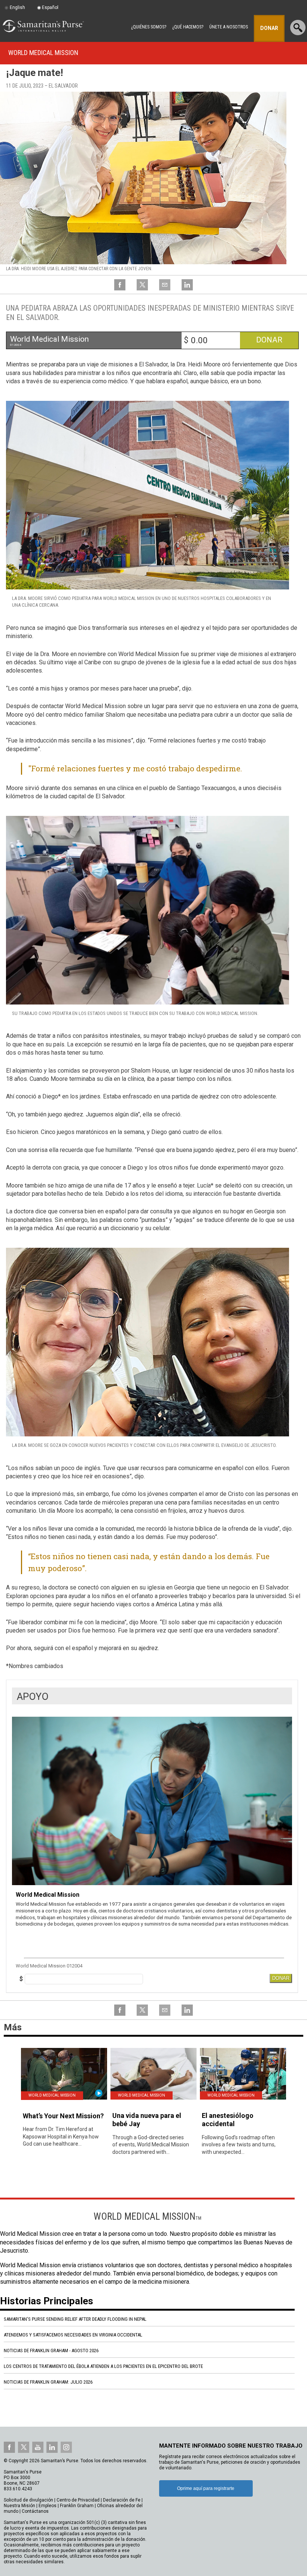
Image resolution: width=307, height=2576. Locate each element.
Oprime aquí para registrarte (206, 2488)
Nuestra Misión (19, 2506)
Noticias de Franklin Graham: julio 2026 (48, 2382)
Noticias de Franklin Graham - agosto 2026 (51, 2351)
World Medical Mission (43, 53)
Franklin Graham (77, 2506)
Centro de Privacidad (78, 2500)
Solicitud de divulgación (28, 2500)
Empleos (48, 2506)
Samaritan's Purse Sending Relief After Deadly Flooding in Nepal (75, 2319)
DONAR (281, 1978)
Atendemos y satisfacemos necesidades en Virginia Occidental (73, 2335)
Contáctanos (35, 2511)
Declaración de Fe (122, 2500)
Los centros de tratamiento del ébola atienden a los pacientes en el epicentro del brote (103, 2366)
